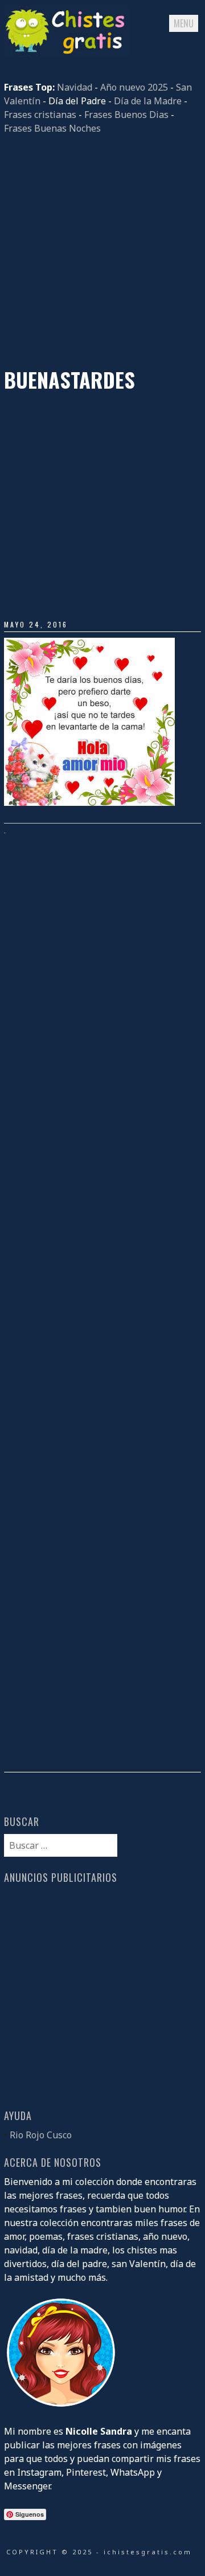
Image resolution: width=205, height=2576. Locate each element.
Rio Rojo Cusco (41, 2135)
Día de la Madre (148, 101)
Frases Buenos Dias (126, 115)
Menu (184, 23)
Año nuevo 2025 (134, 87)
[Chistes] (67, 53)
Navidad (75, 87)
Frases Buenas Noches (52, 128)
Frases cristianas (40, 115)
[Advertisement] (102, 251)
